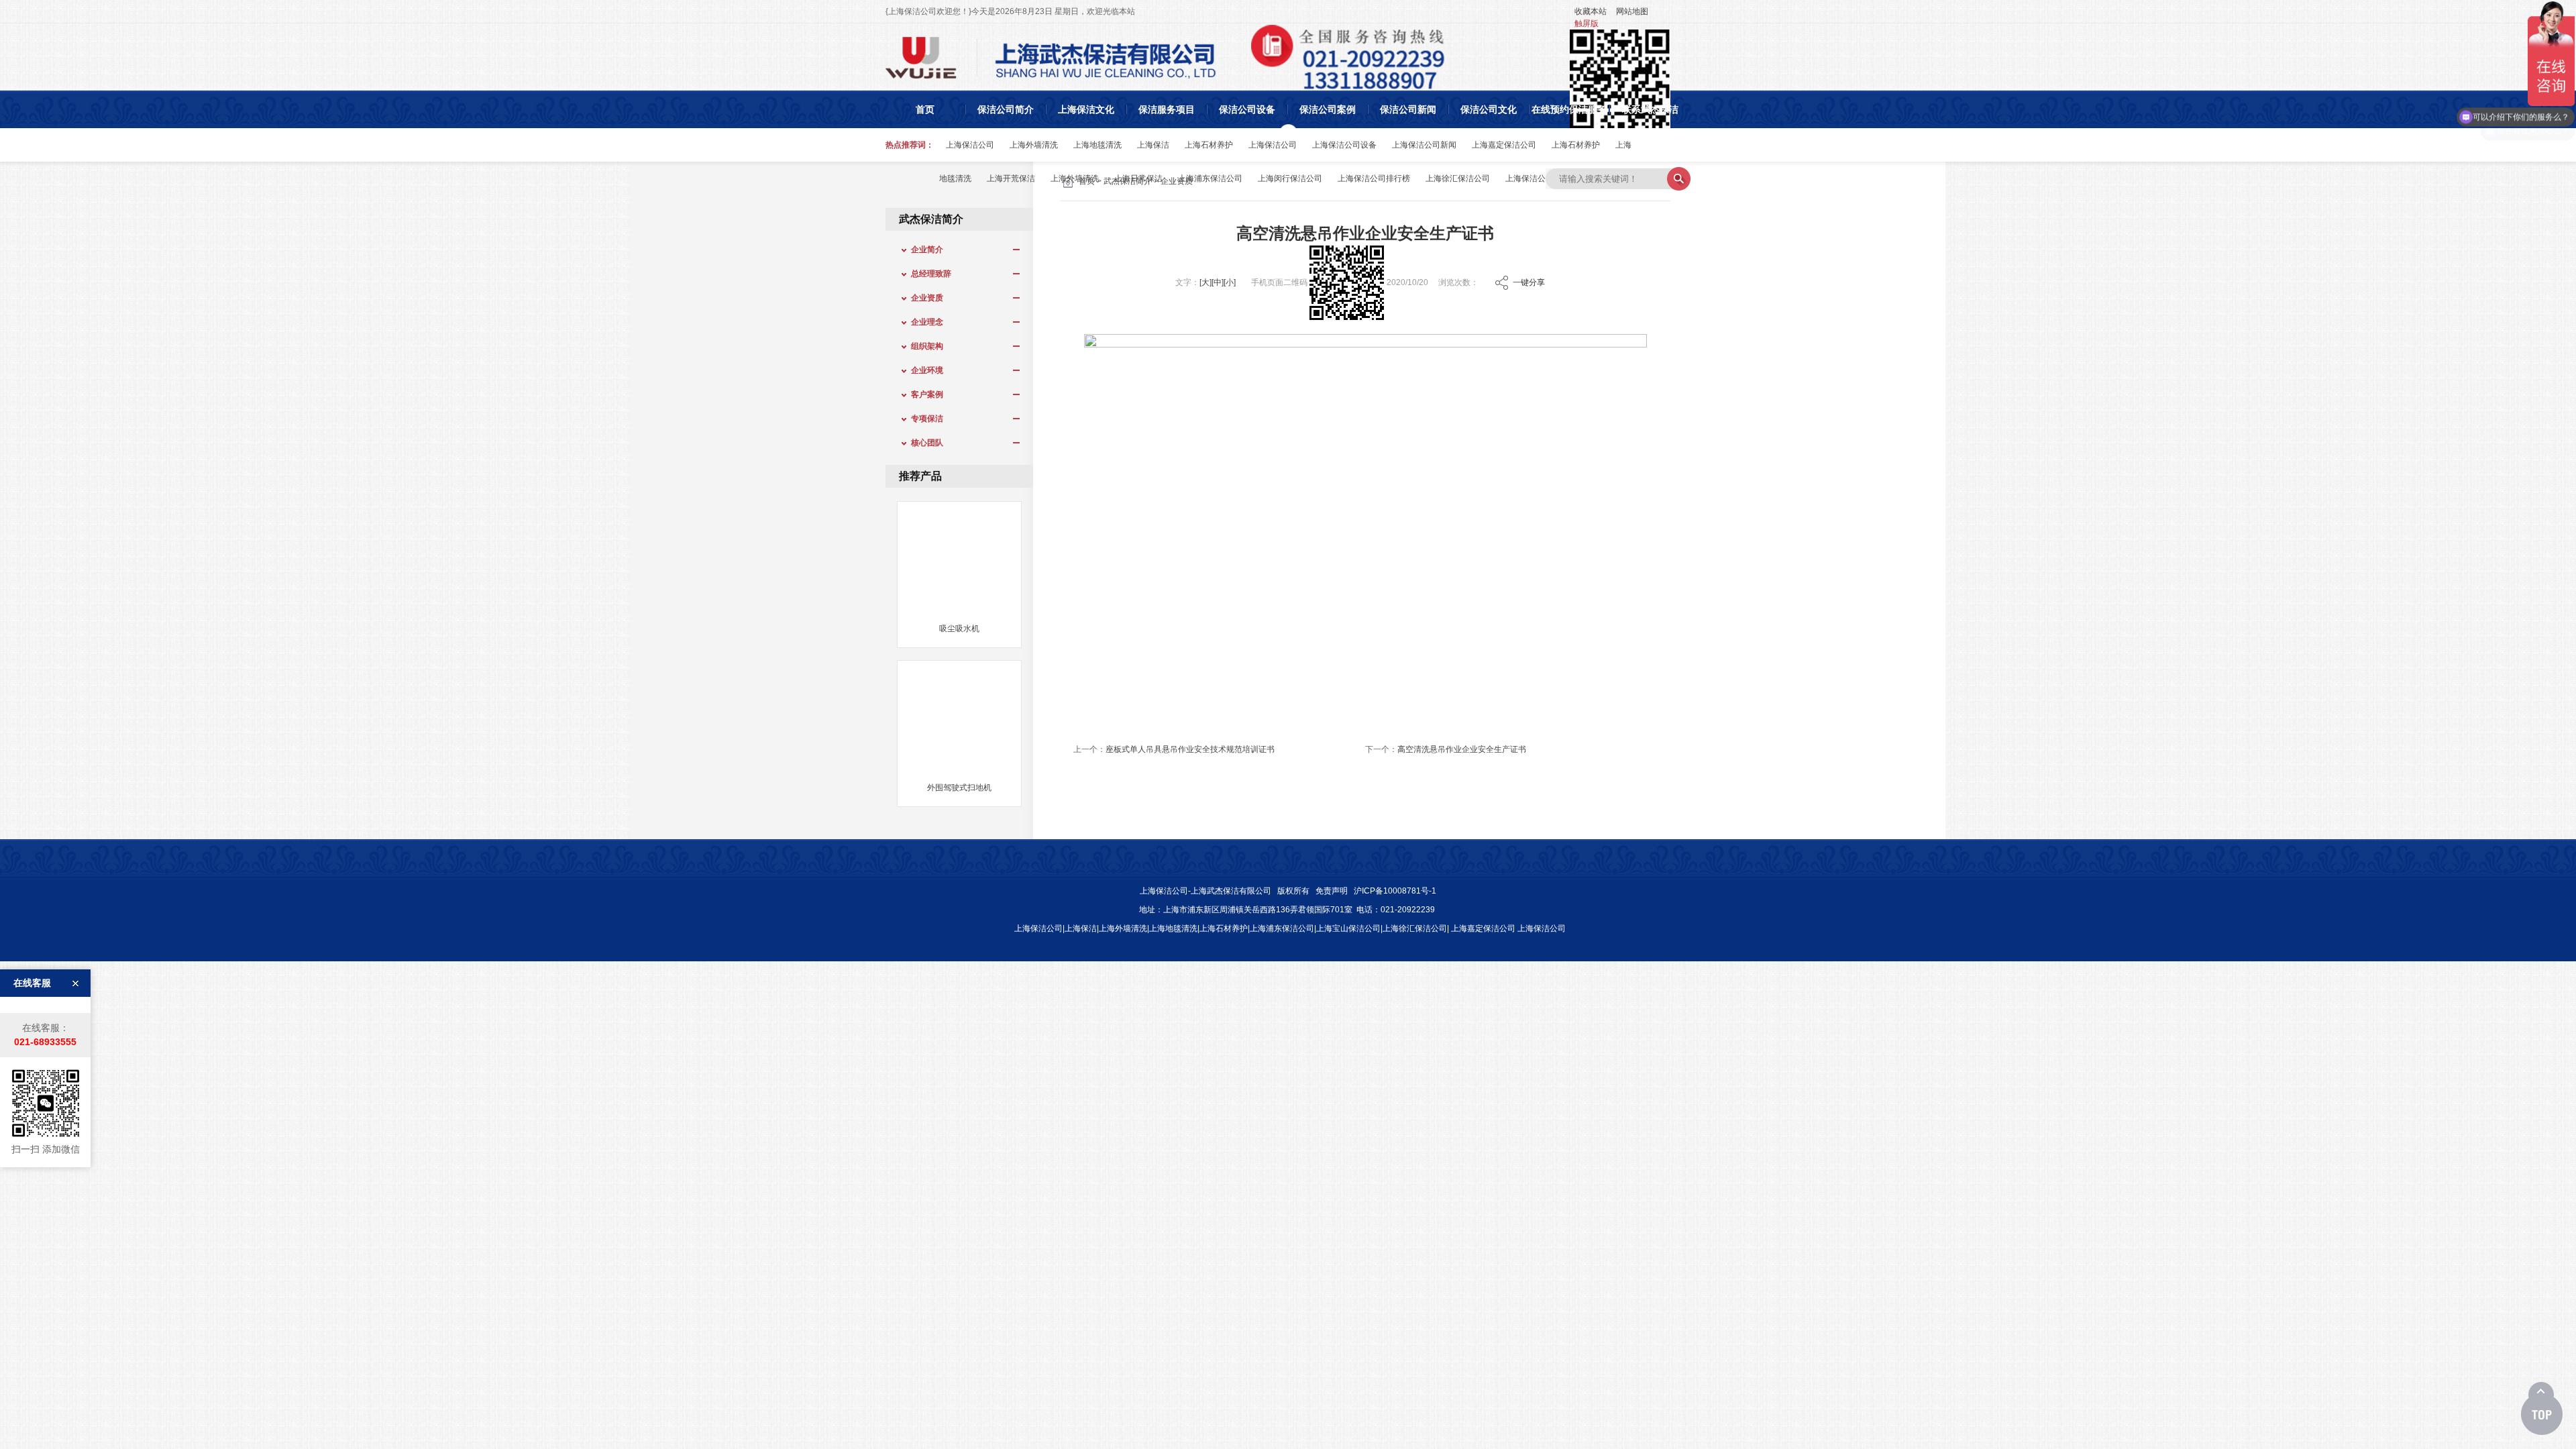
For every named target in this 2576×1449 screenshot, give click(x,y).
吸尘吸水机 (959, 629)
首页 (925, 109)
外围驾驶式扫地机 (959, 788)
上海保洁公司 (970, 145)
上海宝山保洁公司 (1348, 928)
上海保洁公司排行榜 (1374, 178)
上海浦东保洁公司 (1210, 178)
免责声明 (1332, 891)
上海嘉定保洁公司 (1504, 145)
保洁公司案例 (1328, 109)
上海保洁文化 (1086, 109)
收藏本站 (1591, 11)
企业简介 (923, 250)
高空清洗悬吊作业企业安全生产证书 (1462, 749)
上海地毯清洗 (1097, 145)
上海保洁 (1153, 145)
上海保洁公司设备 (1344, 145)
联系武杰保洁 (1650, 109)
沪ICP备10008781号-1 (1395, 891)
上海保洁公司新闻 (1424, 145)
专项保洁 (923, 419)
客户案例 (923, 394)
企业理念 (923, 322)
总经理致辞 (927, 274)
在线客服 (32, 983)
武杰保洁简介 (931, 219)
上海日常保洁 (1138, 178)
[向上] (2542, 1409)
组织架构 (923, 346)
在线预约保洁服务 (1569, 109)
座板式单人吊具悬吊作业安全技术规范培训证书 (1190, 749)
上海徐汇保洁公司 (1458, 178)
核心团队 (923, 443)
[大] (1205, 282)
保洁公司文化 (1489, 109)
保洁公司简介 (1006, 109)
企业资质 (923, 298)
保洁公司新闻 (1408, 109)
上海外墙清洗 (1034, 145)
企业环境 (923, 370)
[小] (1230, 282)
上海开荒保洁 (1011, 178)
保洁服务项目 (1167, 109)
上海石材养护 (1209, 145)
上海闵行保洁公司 (1290, 178)
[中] (1218, 282)
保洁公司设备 (1247, 109)
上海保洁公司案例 (1538, 178)
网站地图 (1632, 11)
